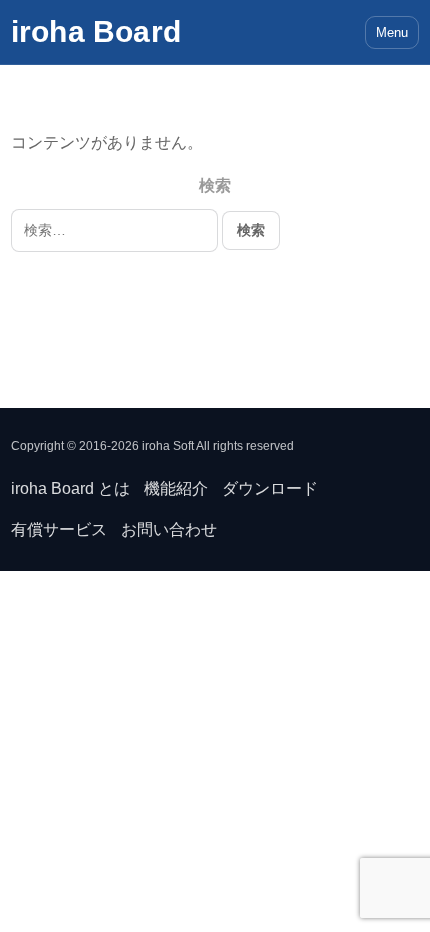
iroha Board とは (70, 488)
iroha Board (96, 31)
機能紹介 (176, 488)
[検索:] (116, 229)
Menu (392, 32)
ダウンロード (270, 488)
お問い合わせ (169, 529)
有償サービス (59, 529)
